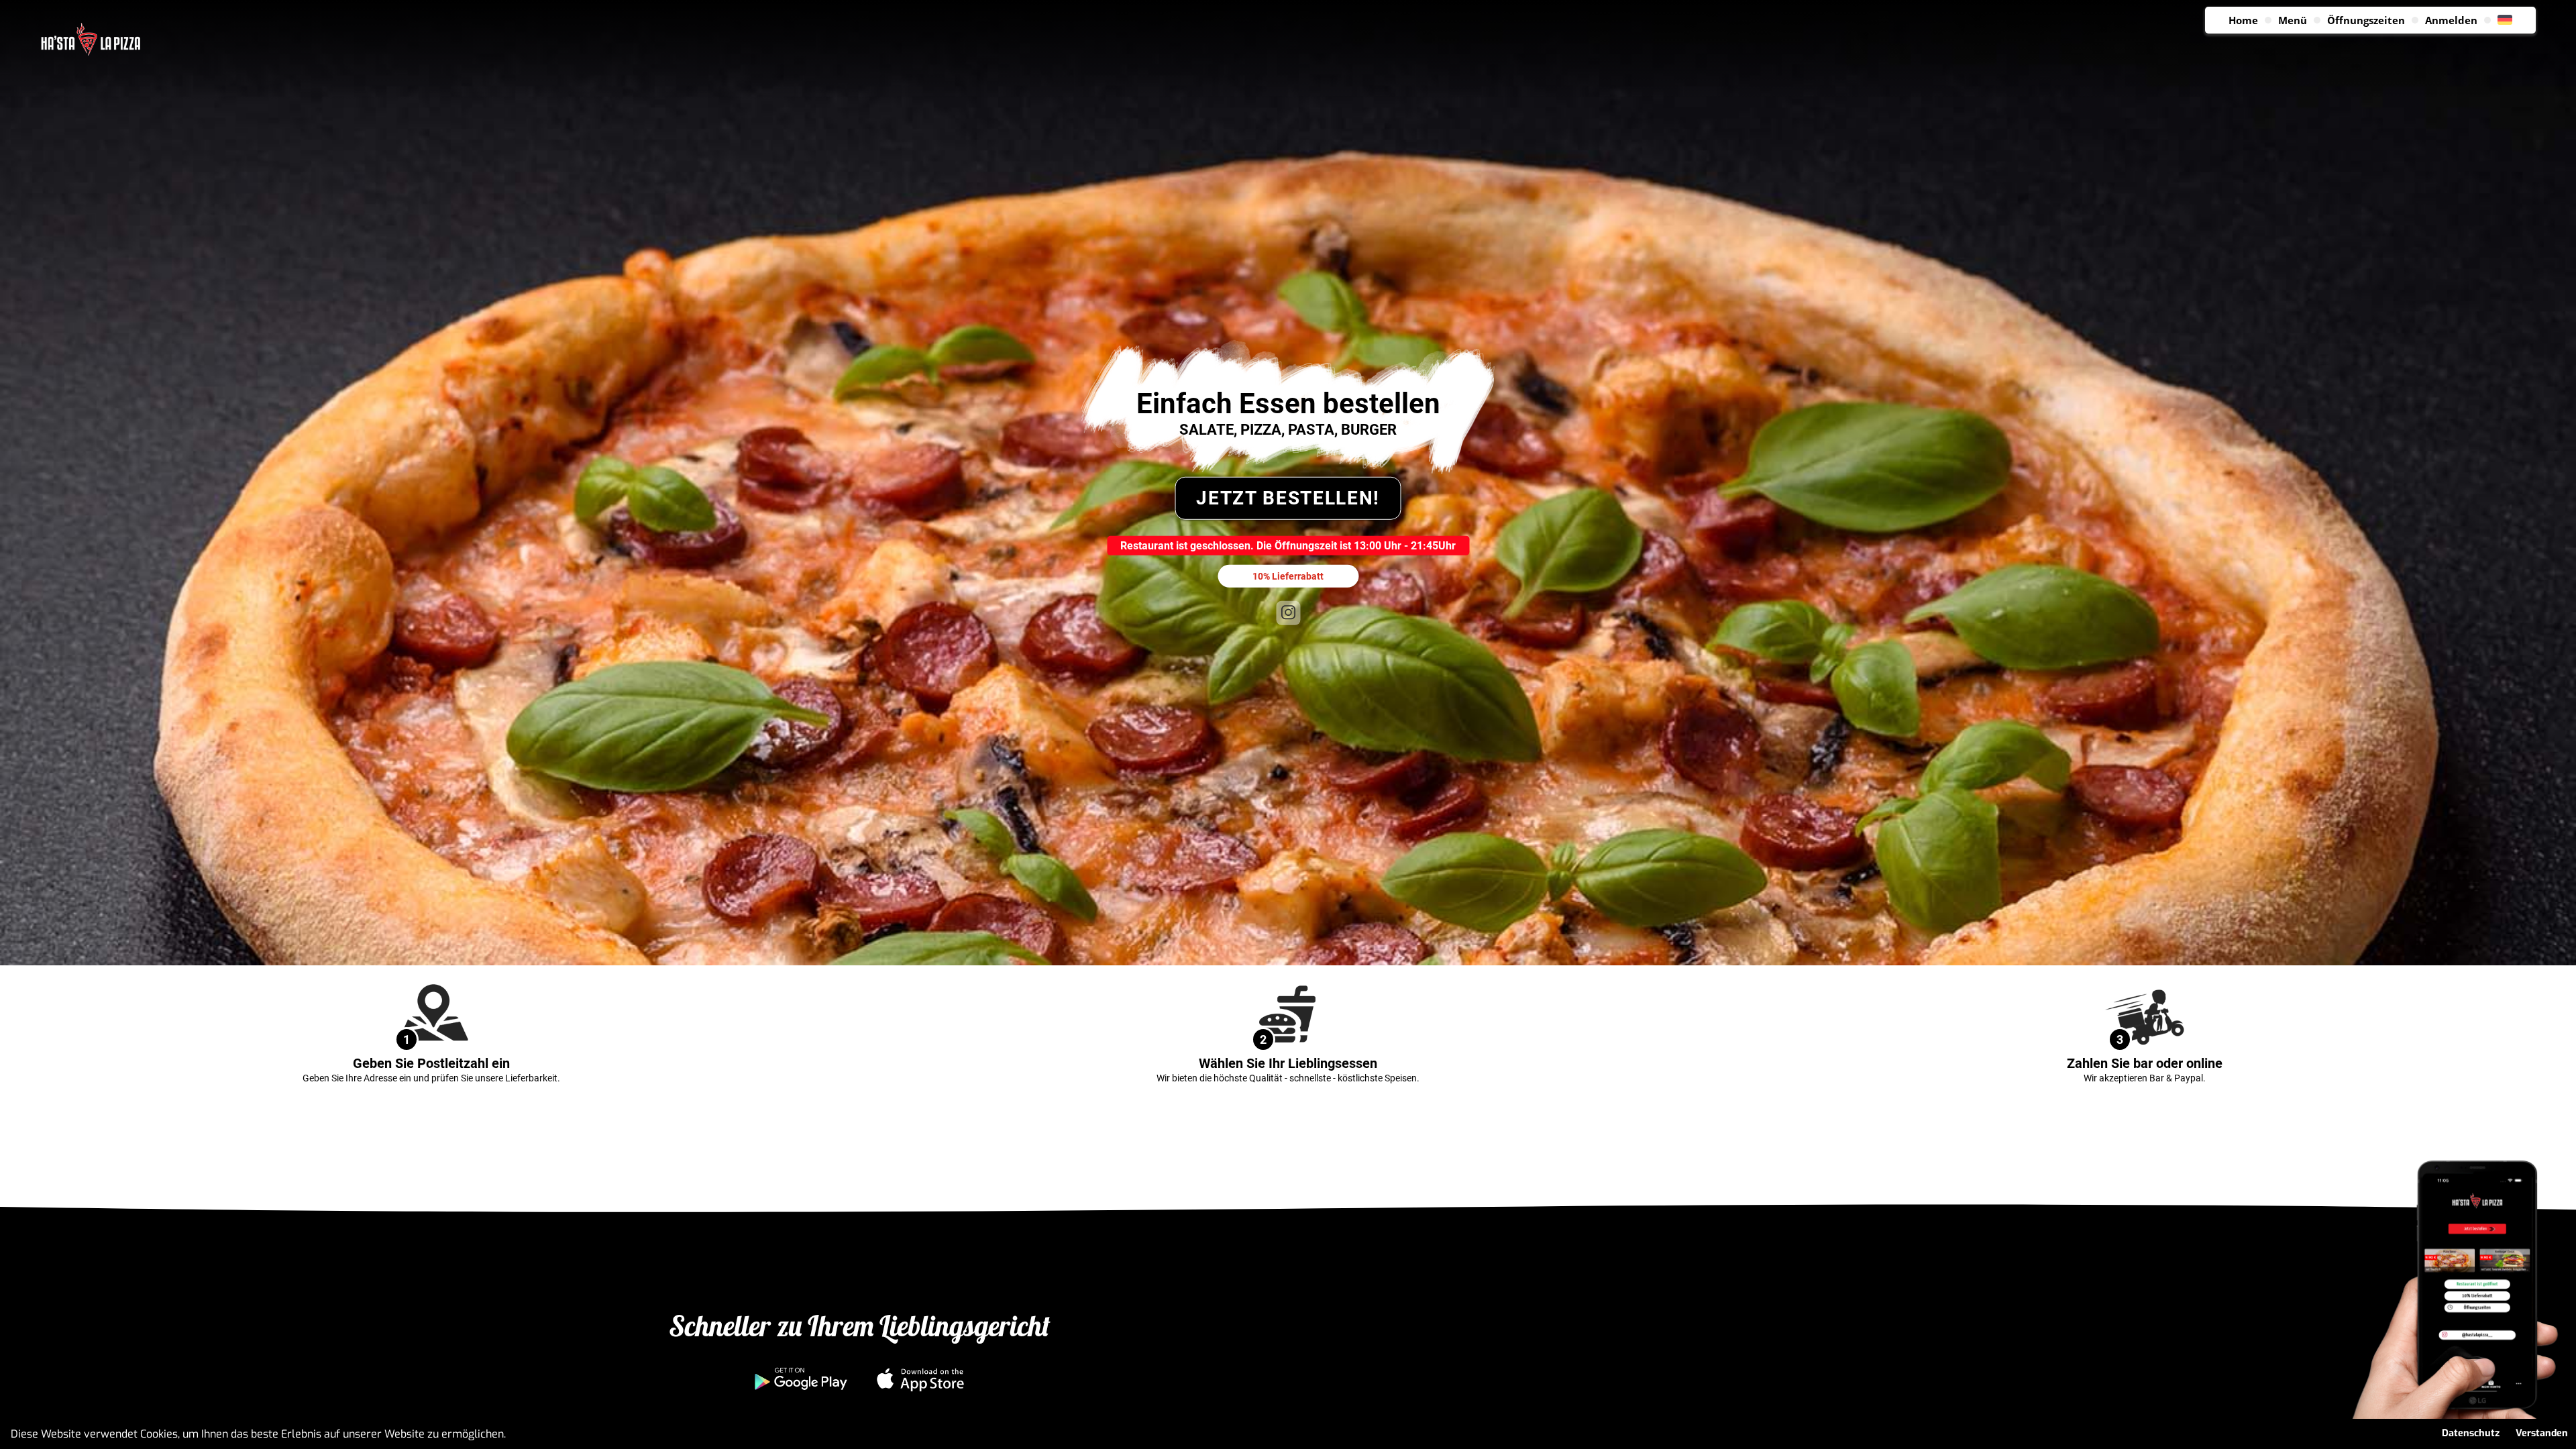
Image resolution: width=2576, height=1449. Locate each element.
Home (2243, 20)
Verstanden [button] (2542, 1433)
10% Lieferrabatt (1288, 576)
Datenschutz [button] (2471, 1433)
